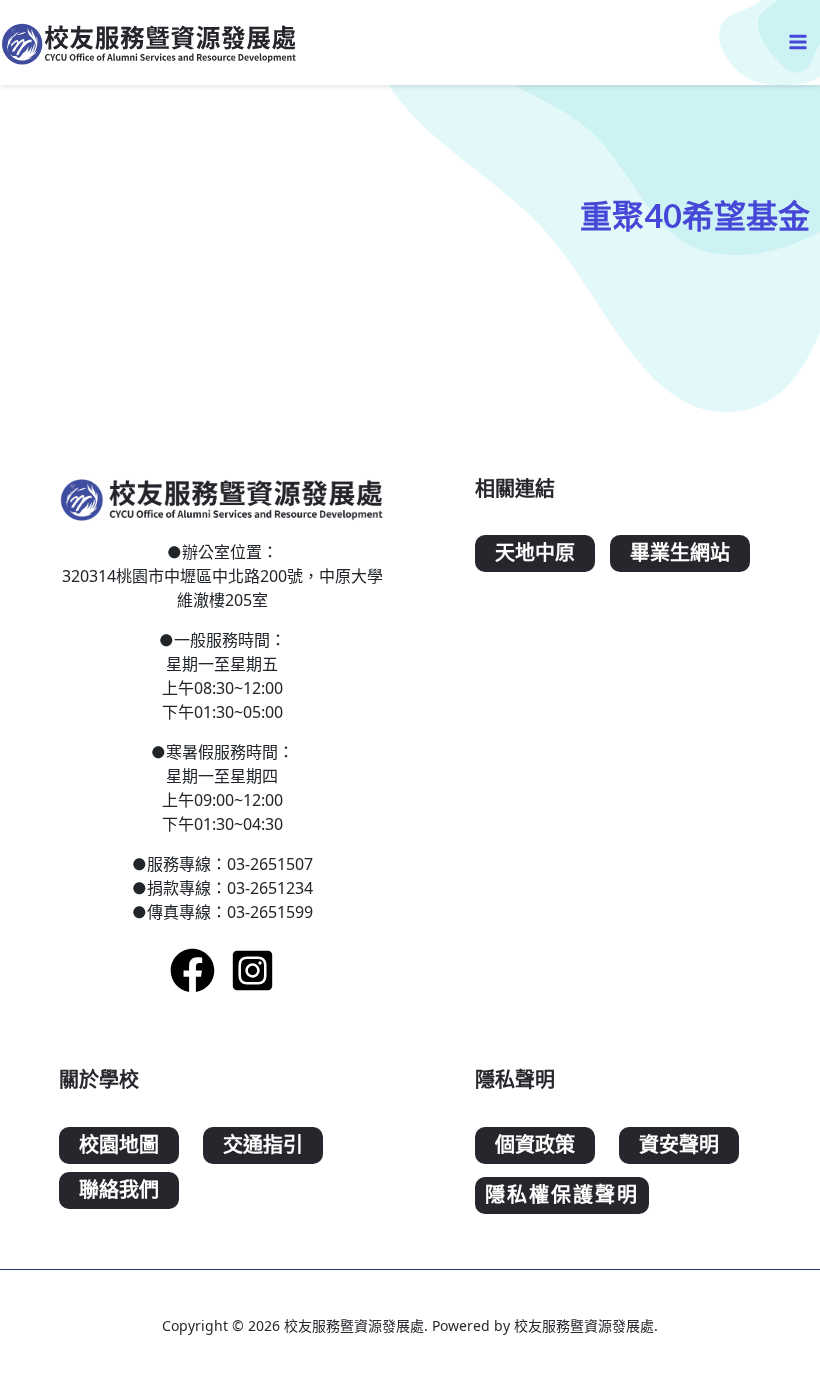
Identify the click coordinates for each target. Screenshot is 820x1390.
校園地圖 (119, 1145)
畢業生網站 (680, 553)
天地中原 (535, 553)
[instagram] (252, 970)
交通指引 (263, 1145)
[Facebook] (192, 970)
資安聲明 (679, 1145)
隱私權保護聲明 (562, 1195)
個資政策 (535, 1145)
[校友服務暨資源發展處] (150, 42)
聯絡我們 (119, 1190)
